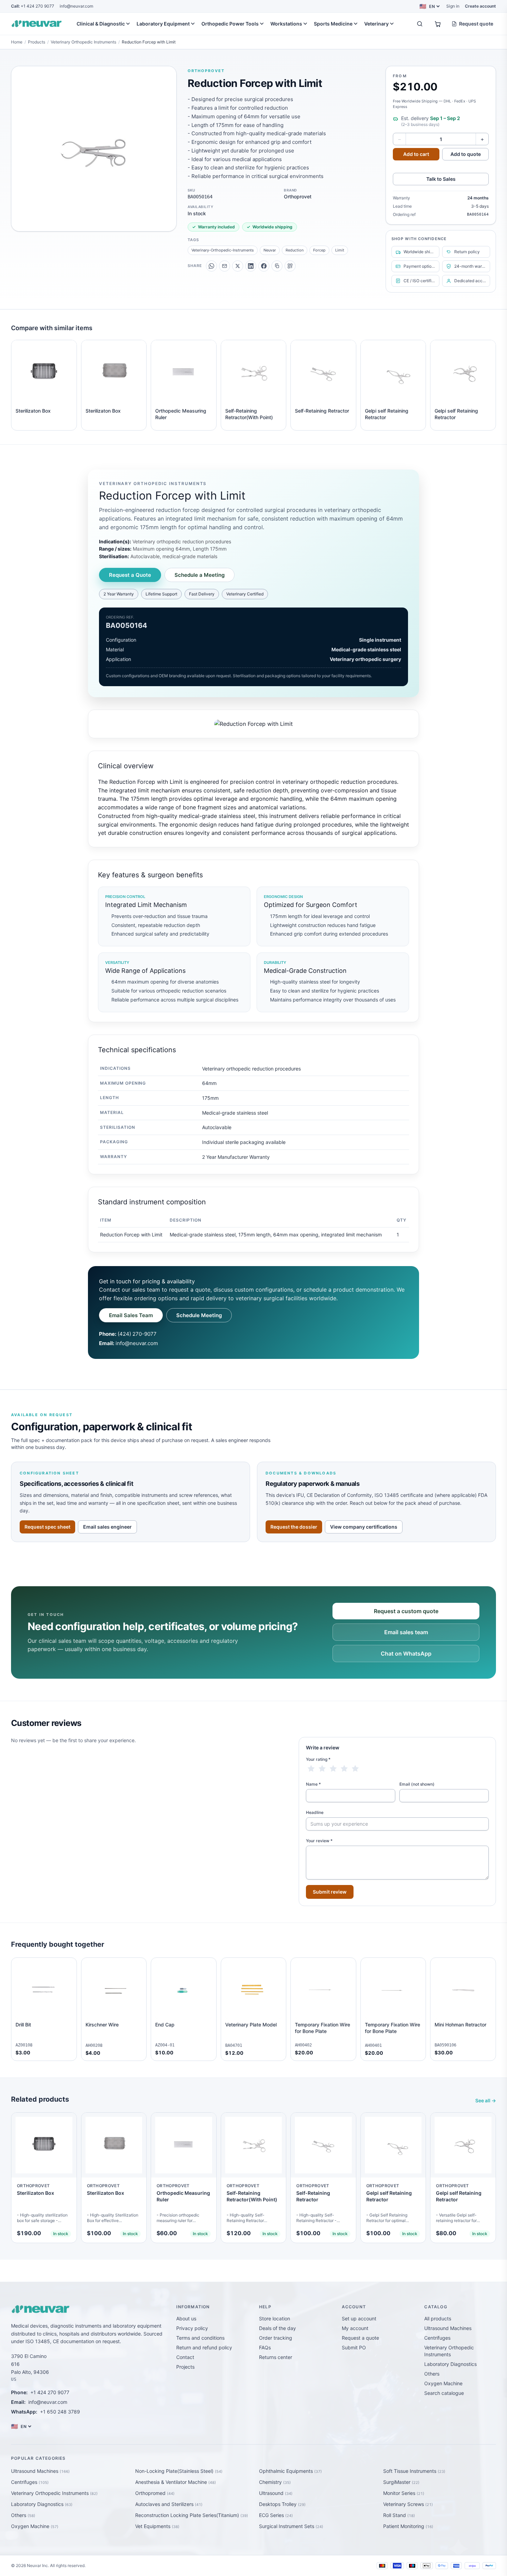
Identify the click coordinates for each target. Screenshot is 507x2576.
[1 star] (311, 1769)
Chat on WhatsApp (406, 1654)
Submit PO (354, 2347)
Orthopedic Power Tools (230, 24)
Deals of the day (277, 2328)
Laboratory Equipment (163, 24)
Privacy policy (192, 2328)
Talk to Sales (441, 179)
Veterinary (376, 24)
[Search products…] (420, 24)
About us (186, 2318)
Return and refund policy (204, 2347)
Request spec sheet (47, 1527)
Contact (185, 2357)
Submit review (330, 1892)
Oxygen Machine (443, 2383)
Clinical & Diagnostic (101, 24)
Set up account (359, 2318)
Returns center (276, 2357)
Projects (185, 2367)
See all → (486, 2100)
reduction (295, 250)
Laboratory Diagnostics (450, 2364)
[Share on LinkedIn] (251, 266)
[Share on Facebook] (264, 266)
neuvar (270, 250)
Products (37, 42)
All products (438, 2318)
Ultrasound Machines (448, 2328)
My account (355, 2328)
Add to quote (466, 154)
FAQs (265, 2347)
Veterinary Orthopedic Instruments (83, 42)
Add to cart (416, 154)
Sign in (453, 6)
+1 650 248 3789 (60, 2412)
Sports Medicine (333, 24)
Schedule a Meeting (200, 575)
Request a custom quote (406, 1611)
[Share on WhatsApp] (211, 266)
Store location (275, 2318)
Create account (480, 6)
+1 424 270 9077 (33, 6)
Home (17, 42)
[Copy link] (277, 266)
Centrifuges (437, 2338)
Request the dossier (294, 1527)
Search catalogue (444, 2393)
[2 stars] (322, 1769)
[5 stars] (355, 1769)
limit (340, 250)
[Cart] (438, 24)
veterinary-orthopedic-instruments (223, 250)
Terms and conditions (200, 2338)
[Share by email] (225, 266)
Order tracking (276, 2338)
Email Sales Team (131, 1315)
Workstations (286, 24)
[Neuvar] (38, 24)
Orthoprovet (206, 71)
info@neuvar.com (76, 6)
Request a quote (360, 2338)
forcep (319, 250)
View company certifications (364, 1527)
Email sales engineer (107, 1527)
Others (432, 2374)
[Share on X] (238, 266)
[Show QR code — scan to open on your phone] (290, 266)
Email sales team (406, 1632)
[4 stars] (344, 1769)
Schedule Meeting (199, 1315)
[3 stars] (333, 1769)
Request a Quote (130, 575)
